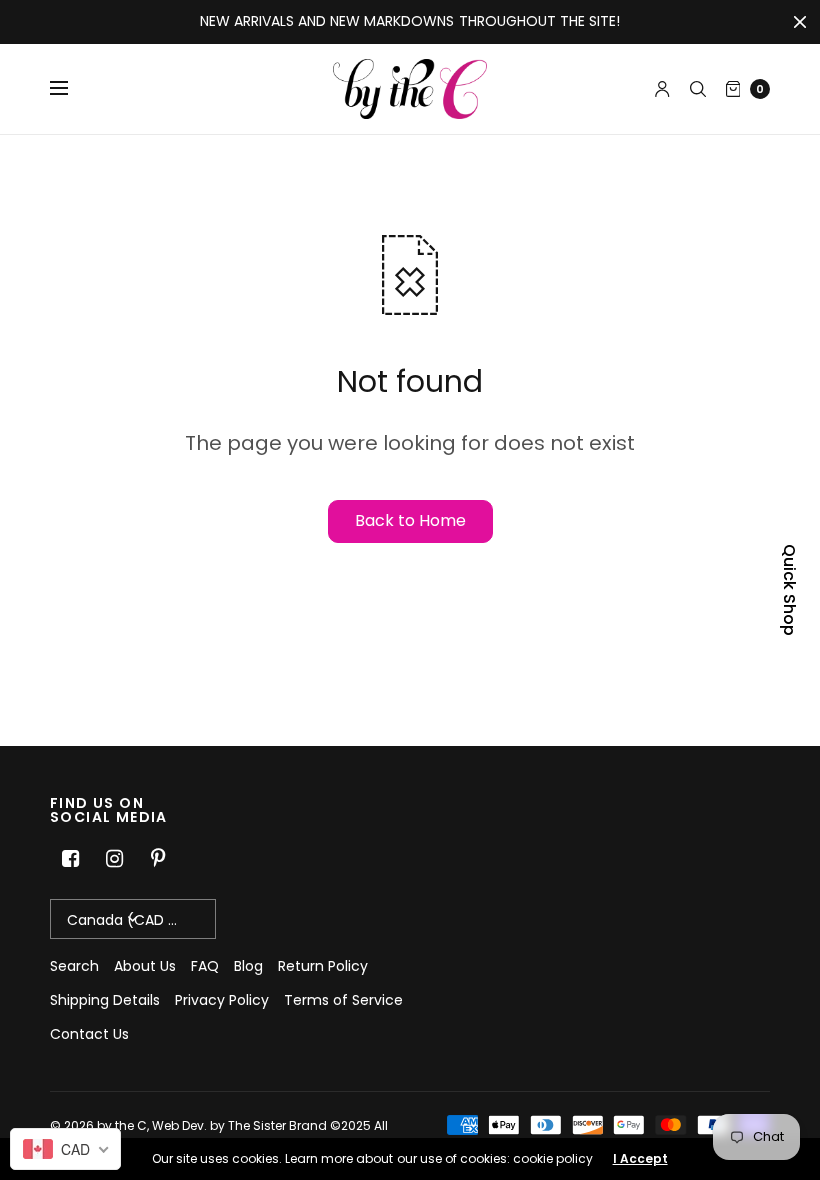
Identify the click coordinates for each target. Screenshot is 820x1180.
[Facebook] (70, 859)
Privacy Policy (222, 1000)
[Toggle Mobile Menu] (72, 89)
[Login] (662, 89)
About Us (145, 966)
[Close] (800, 22)
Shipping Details (105, 1000)
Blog (248, 966)
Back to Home (410, 520)
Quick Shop (789, 590)
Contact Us (89, 1034)
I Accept (640, 1159)
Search (74, 966)
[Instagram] (114, 859)
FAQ (205, 966)
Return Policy (323, 966)
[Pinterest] (158, 859)
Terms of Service (343, 1000)
